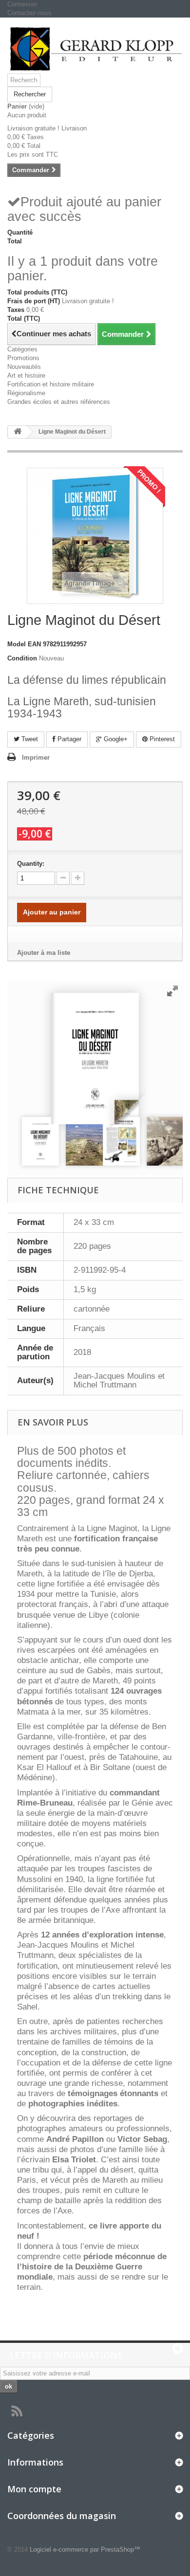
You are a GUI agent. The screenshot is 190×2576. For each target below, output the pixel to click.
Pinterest (161, 739)
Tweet (29, 739)
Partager (68, 739)
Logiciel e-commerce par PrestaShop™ (85, 2549)
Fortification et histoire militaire (51, 384)
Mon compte (34, 2489)
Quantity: (31, 864)
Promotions (23, 358)
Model (17, 644)
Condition (22, 658)
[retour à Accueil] (18, 432)
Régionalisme (26, 393)
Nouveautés (24, 367)
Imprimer (36, 758)
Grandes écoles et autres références (59, 402)
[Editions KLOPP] (95, 49)
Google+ (115, 739)
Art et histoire (26, 375)
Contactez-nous (29, 13)
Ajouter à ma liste (44, 953)
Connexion (22, 4)
